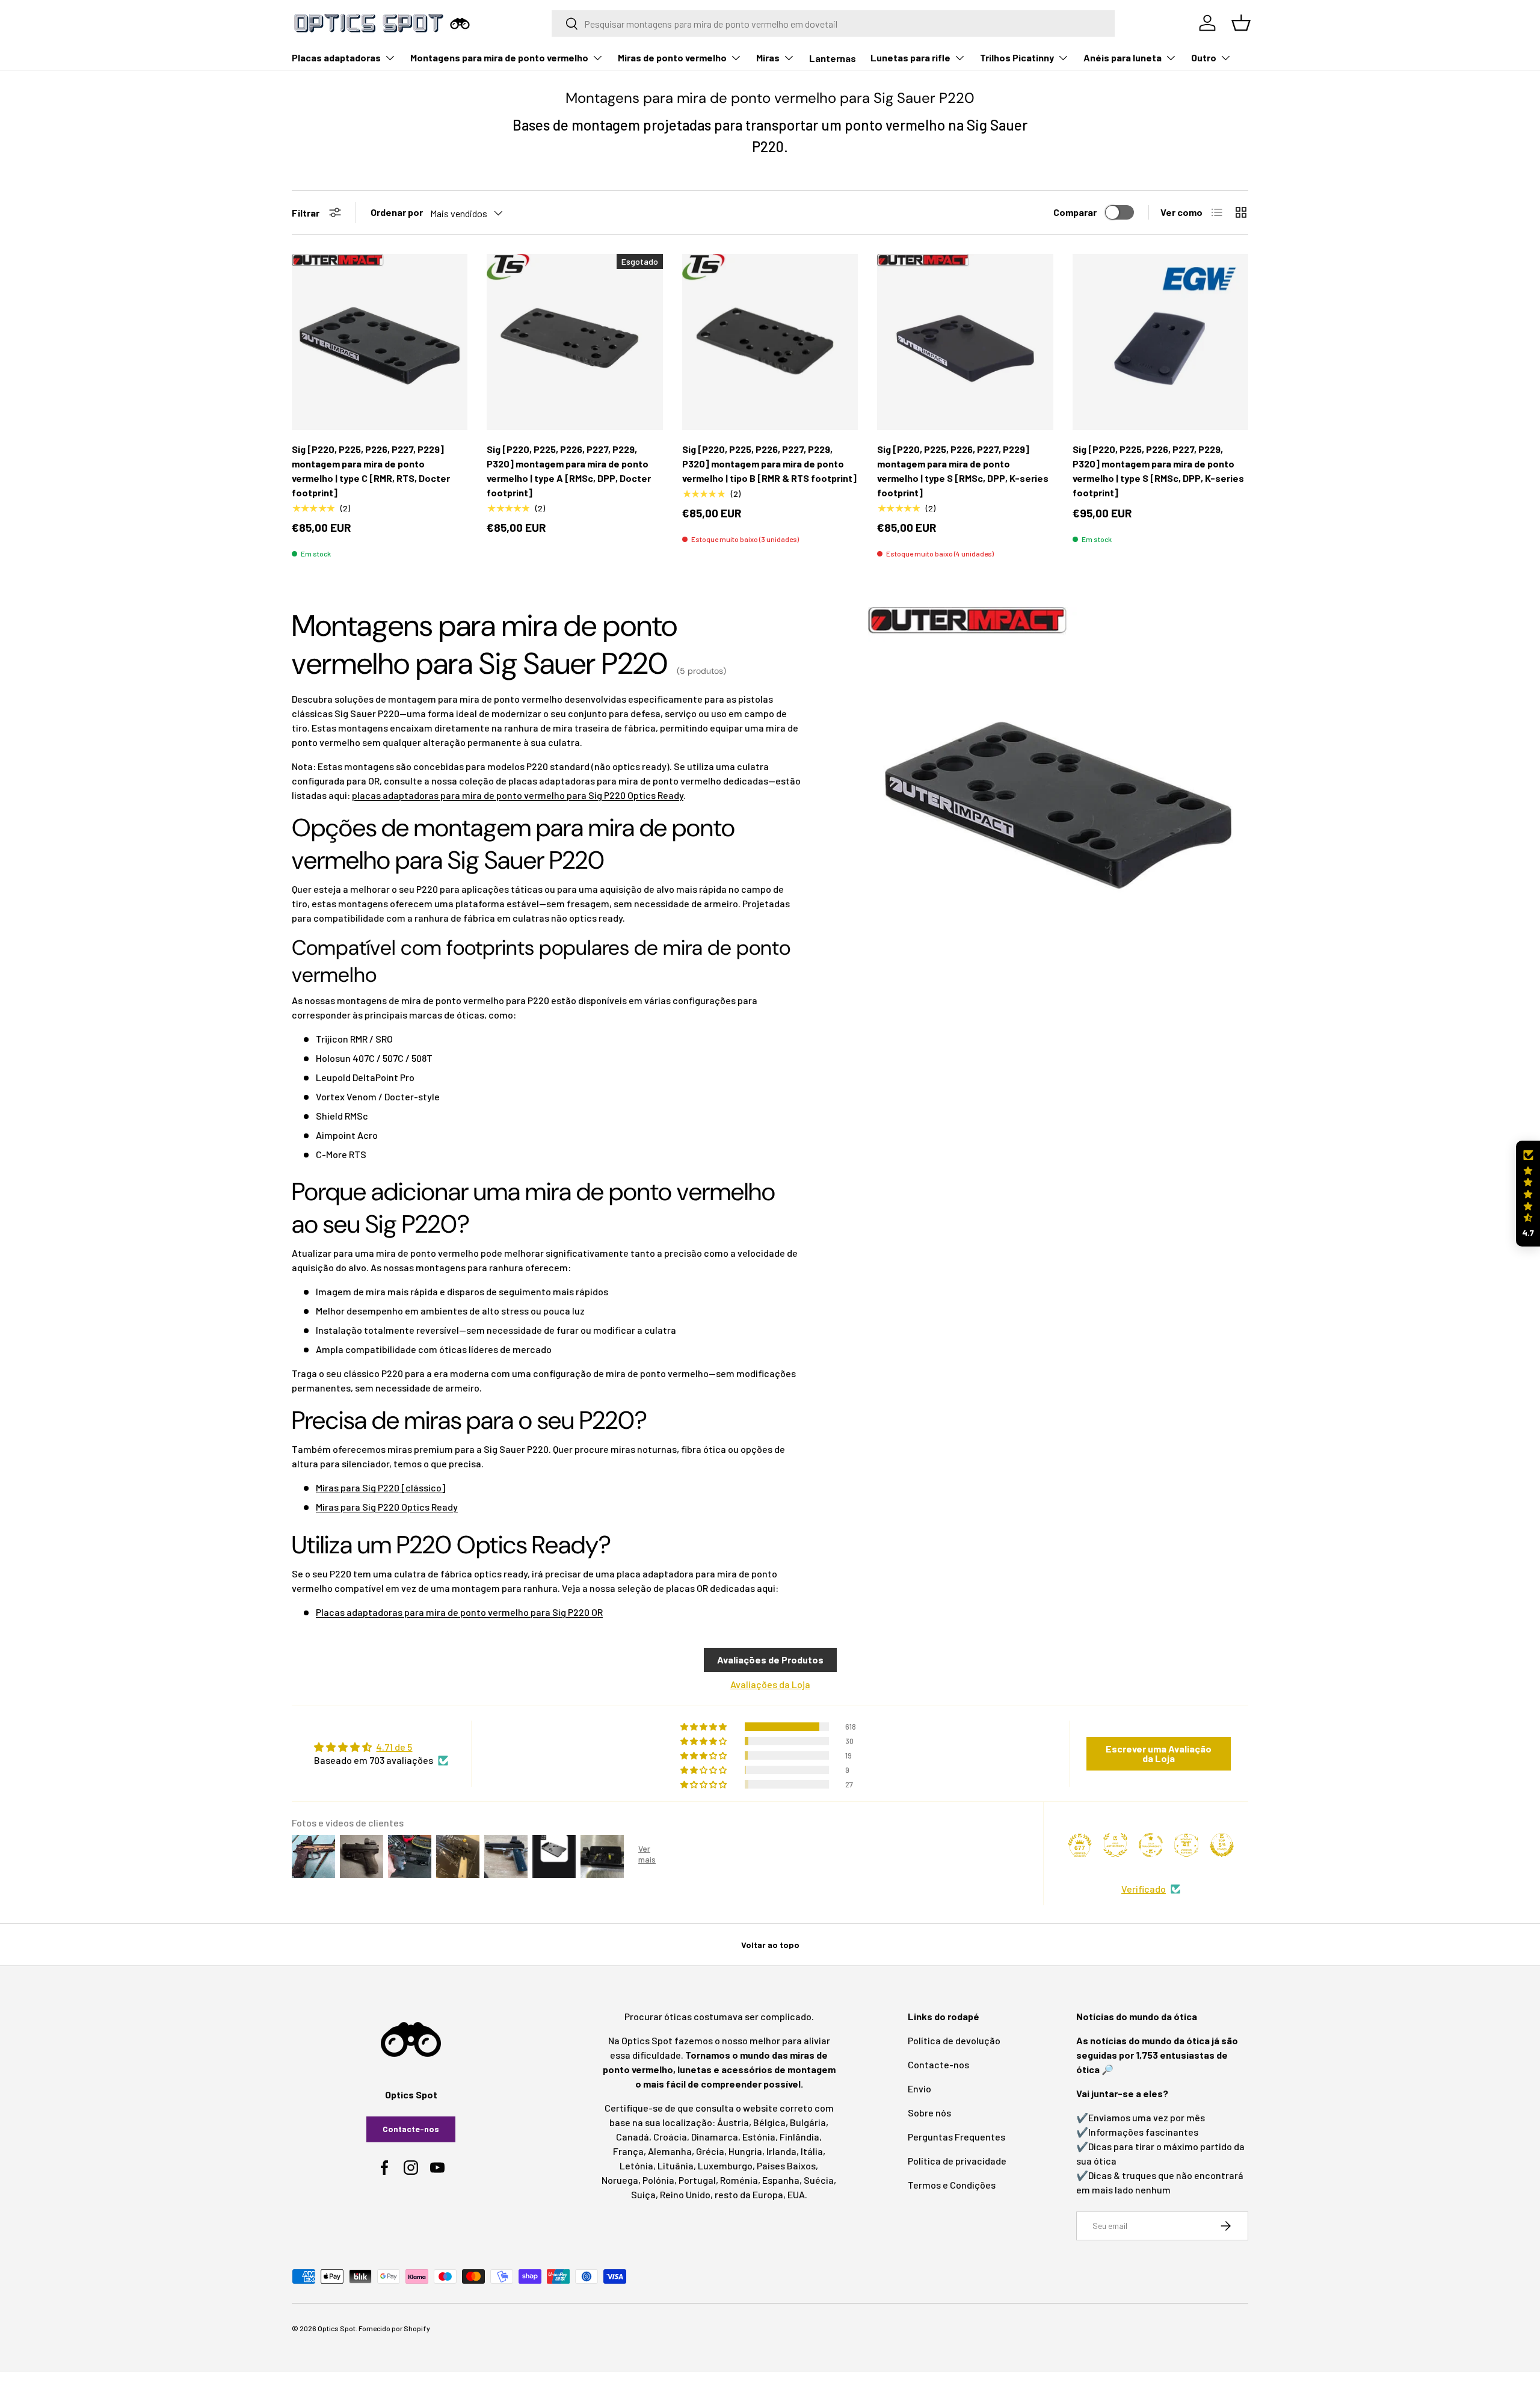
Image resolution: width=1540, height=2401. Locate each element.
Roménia (739, 2180)
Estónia (759, 2137)
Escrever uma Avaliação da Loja (1159, 1753)
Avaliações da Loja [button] (770, 1684)
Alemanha (670, 2151)
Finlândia (799, 2137)
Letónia (636, 2165)
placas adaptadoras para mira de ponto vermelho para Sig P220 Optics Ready (518, 795)
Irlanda (781, 2151)
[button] (1528, 1194)
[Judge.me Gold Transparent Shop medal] (1151, 1845)
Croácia (670, 2137)
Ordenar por (397, 212)
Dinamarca (715, 2137)
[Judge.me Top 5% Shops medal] (1222, 1845)
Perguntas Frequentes (956, 2137)
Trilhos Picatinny (1017, 57)
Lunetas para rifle (910, 57)
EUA (796, 2194)
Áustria (733, 2122)
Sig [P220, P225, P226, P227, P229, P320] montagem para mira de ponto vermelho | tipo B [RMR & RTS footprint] (769, 464)
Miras (768, 57)
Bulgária (808, 2122)
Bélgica (769, 2122)
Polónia (658, 2180)
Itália (812, 2151)
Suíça (643, 2194)
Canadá (633, 2137)
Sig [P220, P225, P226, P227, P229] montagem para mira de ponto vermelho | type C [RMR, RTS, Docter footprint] (371, 471)
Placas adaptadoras (336, 57)
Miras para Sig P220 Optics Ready (387, 1507)
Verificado (1144, 1889)
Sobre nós (929, 2113)
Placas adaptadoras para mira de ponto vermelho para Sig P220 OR (459, 1612)
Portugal (697, 2180)
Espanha (781, 2180)
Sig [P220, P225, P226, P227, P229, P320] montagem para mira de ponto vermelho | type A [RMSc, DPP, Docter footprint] (569, 471)
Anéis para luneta (1123, 57)
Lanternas (833, 58)
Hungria (745, 2151)
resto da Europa (749, 2194)
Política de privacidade (957, 2161)
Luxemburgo (725, 2165)
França (628, 2151)
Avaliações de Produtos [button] (770, 1660)
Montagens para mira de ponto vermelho (499, 57)
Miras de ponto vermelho (672, 57)
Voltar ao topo (770, 1945)
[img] (381, 1747)
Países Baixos (786, 2165)
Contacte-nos (411, 2129)
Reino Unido (685, 2194)
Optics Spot (337, 2328)
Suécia (819, 2180)
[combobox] (833, 23)
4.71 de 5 (394, 1747)
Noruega (620, 2180)
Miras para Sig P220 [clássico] (380, 1487)
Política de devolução (954, 2040)
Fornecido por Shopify (394, 2328)
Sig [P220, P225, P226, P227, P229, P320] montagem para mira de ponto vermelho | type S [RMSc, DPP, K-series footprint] (1158, 471)
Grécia (710, 2151)
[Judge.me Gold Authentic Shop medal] (1115, 1845)
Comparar (1075, 212)
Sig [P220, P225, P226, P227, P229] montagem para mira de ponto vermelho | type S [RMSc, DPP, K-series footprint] (963, 471)
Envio (919, 2088)
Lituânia (676, 2165)
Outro (1204, 57)
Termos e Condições (952, 2185)
